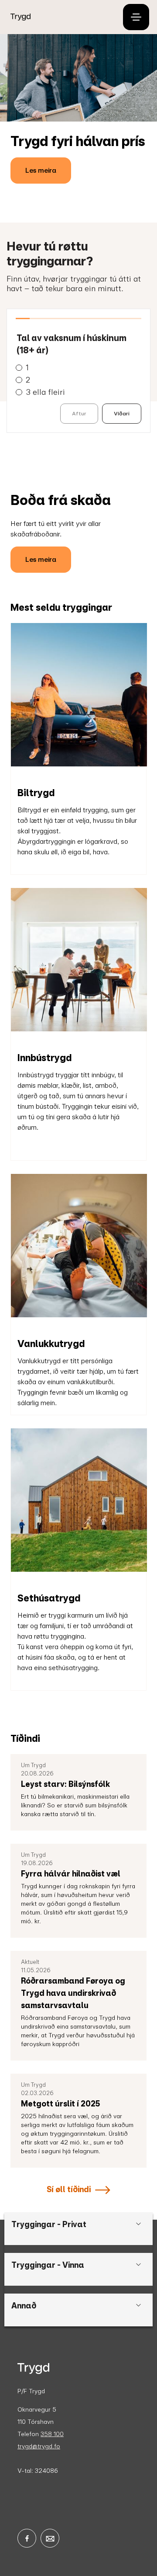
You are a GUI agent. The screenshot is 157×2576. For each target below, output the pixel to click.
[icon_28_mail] (50, 2538)
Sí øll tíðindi (69, 2189)
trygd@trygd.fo (39, 2446)
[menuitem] (59, 17)
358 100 (52, 2434)
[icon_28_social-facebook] (27, 2538)
